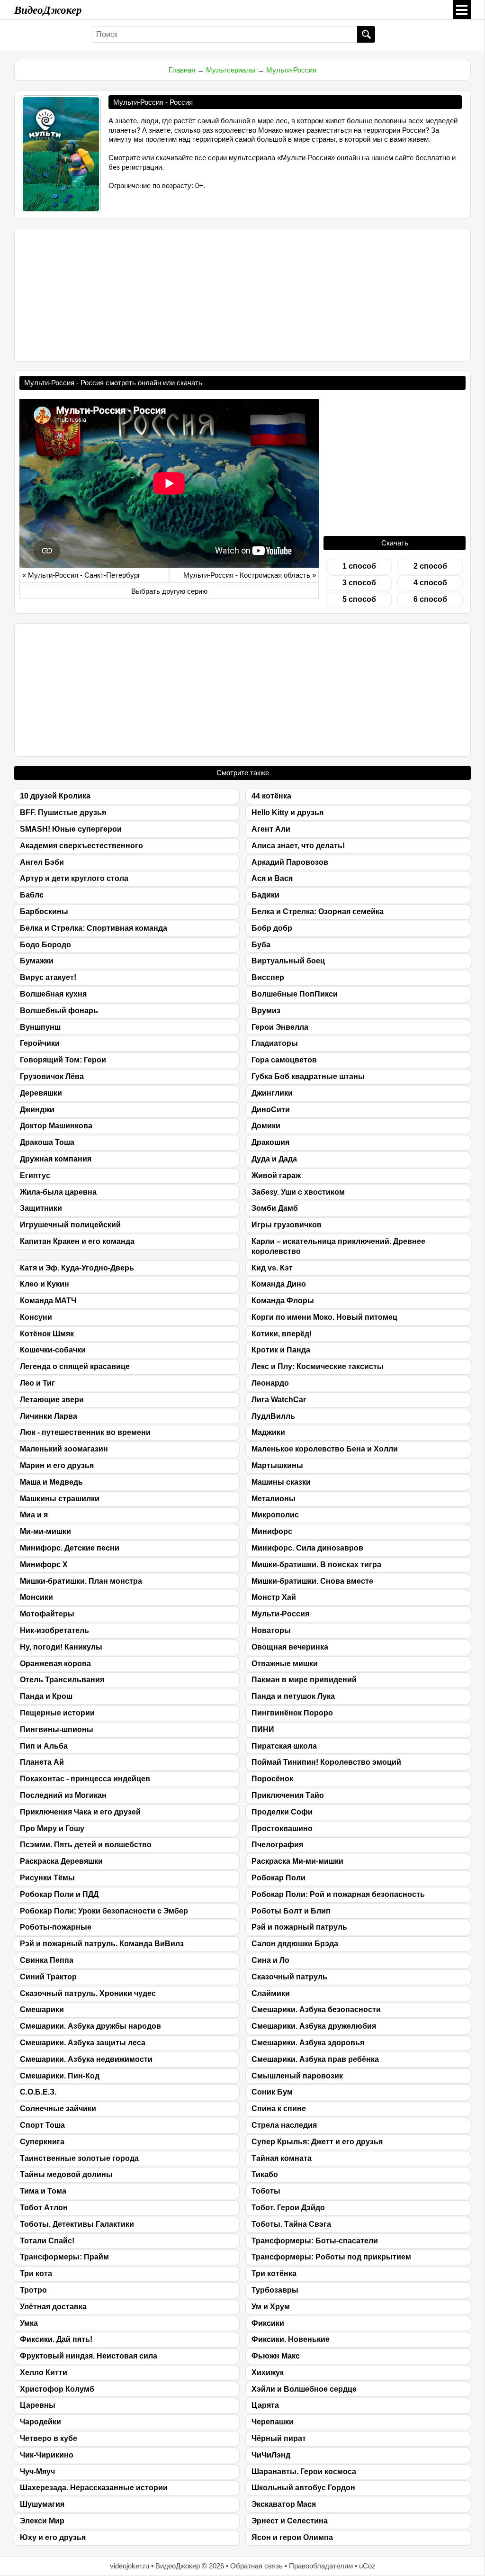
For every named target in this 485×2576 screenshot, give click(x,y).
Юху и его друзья (53, 2537)
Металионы (274, 1499)
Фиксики (268, 2323)
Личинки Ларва (49, 1416)
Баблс (32, 895)
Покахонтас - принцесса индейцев (85, 1779)
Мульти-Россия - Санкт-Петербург (84, 575)
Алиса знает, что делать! (298, 846)
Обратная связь (256, 2566)
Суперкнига (42, 2142)
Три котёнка (274, 2273)
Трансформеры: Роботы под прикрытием (331, 2257)
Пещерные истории (57, 1713)
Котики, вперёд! (282, 1334)
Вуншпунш (40, 1027)
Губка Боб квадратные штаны (308, 1076)
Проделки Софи (282, 1812)
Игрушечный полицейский (70, 1225)
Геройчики (40, 1043)
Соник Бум (272, 2092)
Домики (266, 1126)
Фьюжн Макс (276, 2356)
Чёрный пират (279, 2438)
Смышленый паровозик (297, 2076)
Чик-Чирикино (47, 2455)
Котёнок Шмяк (47, 1334)
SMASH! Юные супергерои (71, 829)
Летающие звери (52, 1400)
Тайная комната (282, 2158)
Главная (182, 70)
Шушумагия (42, 2504)
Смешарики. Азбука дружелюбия (314, 2026)
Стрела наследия (284, 2125)
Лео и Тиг (37, 1383)
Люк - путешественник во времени (85, 1432)
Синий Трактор (48, 1977)
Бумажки (37, 961)
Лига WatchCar (279, 1400)
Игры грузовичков (287, 1225)
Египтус (35, 1175)
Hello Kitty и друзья (287, 812)
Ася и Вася (272, 878)
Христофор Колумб (57, 2389)
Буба (261, 945)
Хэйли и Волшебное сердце (304, 2389)
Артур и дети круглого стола (74, 878)
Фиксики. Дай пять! (56, 2339)
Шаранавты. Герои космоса (304, 2472)
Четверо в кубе (49, 2438)
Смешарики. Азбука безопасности (316, 2009)
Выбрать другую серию (169, 591)
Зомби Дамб (275, 1208)
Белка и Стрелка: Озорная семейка (318, 912)
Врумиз (266, 1011)
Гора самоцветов (284, 1060)
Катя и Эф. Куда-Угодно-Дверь (77, 1268)
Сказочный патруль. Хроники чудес (88, 1993)
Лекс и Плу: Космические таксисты (318, 1366)
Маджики (268, 1432)
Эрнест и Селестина (290, 2521)
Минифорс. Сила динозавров (307, 1548)
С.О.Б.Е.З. (38, 2092)
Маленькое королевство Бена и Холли (325, 1449)
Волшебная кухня (53, 994)
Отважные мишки (285, 1664)
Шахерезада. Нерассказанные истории (94, 2488)
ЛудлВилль (273, 1416)
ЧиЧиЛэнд (271, 2455)
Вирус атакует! (48, 977)
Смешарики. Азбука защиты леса (83, 2043)
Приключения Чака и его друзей (80, 1812)
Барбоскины (44, 912)
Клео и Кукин (45, 1284)
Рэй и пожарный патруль (299, 1927)
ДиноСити (271, 1110)
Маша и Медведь (51, 1482)
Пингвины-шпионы (57, 1729)
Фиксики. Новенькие (291, 2339)
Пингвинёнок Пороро (292, 1713)
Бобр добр (272, 928)
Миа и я (34, 1515)
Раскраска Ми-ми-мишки (297, 1861)
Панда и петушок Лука (293, 1696)
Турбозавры (275, 2290)
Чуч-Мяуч (37, 2472)
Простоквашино (282, 1828)
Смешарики (42, 2009)
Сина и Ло (270, 1960)
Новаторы (271, 1630)
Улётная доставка (53, 2307)
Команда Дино (279, 1284)
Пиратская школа (284, 1746)
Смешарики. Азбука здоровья (308, 2043)
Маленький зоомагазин (64, 1449)
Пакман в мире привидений (304, 1680)
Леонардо (270, 1383)
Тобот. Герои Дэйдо (288, 2208)
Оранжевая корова (55, 1664)
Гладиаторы (275, 1043)
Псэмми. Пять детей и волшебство (86, 1845)
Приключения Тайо (288, 1795)
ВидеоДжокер (48, 9)
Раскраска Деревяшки (61, 1861)
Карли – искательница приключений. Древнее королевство (338, 1246)
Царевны (38, 2405)
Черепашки (273, 2422)
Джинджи (37, 1110)
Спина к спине (279, 2109)
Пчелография (277, 1845)
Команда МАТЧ (48, 1301)
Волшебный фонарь (59, 1011)
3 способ (359, 583)
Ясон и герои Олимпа (292, 2537)
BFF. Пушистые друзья (63, 812)
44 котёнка (271, 796)
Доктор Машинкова (56, 1126)
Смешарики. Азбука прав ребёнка (315, 2059)
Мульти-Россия (291, 70)
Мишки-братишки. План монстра (81, 1581)
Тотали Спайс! (47, 2241)
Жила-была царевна (58, 1192)
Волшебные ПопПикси (295, 994)
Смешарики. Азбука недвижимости (86, 2059)
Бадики (265, 895)
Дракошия (270, 1142)
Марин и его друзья (57, 1465)
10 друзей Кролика (55, 796)
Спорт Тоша (42, 2125)
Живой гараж (276, 1175)
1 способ (359, 566)
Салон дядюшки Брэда (295, 1944)
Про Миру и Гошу (52, 1828)
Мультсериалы (231, 70)
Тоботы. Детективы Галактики (77, 2224)
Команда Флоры (283, 1301)
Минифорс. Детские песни (70, 1548)
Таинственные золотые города (79, 2158)
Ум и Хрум (271, 2307)
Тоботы (266, 2191)
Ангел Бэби (42, 862)
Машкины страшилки (60, 1499)
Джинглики (272, 1093)
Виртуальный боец (288, 961)
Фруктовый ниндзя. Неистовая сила (89, 2356)
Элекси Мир (42, 2521)
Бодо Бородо (45, 945)
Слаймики (271, 1993)
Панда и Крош (46, 1696)
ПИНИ (263, 1729)
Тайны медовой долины (66, 2174)
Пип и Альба (44, 1746)
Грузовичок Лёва (52, 1076)
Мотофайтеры (47, 1614)
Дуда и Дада (274, 1159)
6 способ (430, 599)
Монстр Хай (274, 1597)
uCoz (367, 2566)
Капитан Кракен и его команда (77, 1241)
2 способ (430, 566)
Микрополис (275, 1515)
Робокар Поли (278, 1878)
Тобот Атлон (44, 2208)
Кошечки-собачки (53, 1350)
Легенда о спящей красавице (75, 1366)
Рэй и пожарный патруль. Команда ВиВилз (102, 1944)
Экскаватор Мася (284, 2504)
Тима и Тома (43, 2191)
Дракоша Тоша (47, 1142)
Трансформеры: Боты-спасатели (315, 2241)
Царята (265, 2405)
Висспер (268, 977)
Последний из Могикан (63, 1795)
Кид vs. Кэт (272, 1268)
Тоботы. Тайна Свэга (291, 2224)
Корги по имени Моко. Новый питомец (324, 1317)
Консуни (36, 1317)
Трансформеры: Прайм (64, 2257)
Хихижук (268, 2372)
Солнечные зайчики (58, 2109)
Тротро (33, 2290)
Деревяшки (41, 1093)
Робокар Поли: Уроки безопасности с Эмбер (104, 1911)
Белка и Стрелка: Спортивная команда (94, 928)
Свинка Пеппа (47, 1960)
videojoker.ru (130, 2566)
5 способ (359, 599)
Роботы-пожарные (56, 1927)
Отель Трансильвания (62, 1680)
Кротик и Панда (281, 1350)
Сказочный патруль (289, 1977)
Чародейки (40, 2422)
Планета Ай (42, 1762)
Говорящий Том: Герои (63, 1060)
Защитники (41, 1208)
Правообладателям (321, 2566)
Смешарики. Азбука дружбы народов (90, 2026)
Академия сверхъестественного (81, 846)
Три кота (36, 2273)
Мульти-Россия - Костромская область (247, 575)
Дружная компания (56, 1159)
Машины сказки (281, 1482)
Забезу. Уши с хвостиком (298, 1192)
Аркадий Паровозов (290, 862)
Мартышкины (277, 1465)
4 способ (430, 583)
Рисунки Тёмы (47, 1878)
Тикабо (265, 2174)
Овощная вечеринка (290, 1647)
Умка (29, 2323)
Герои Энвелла (280, 1027)
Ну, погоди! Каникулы (61, 1647)
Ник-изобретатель (54, 1630)
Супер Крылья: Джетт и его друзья (317, 2142)
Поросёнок (272, 1779)
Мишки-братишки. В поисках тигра (316, 1565)
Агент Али (271, 829)
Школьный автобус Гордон (303, 2488)
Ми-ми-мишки (45, 1531)
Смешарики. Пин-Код (60, 2076)
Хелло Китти (44, 2372)
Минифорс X (44, 1565)
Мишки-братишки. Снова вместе (312, 1581)
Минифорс (272, 1531)
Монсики (36, 1597)
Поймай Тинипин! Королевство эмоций (326, 1762)
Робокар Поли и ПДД (59, 1894)
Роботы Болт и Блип (291, 1911)
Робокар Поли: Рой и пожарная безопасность (338, 1894)
